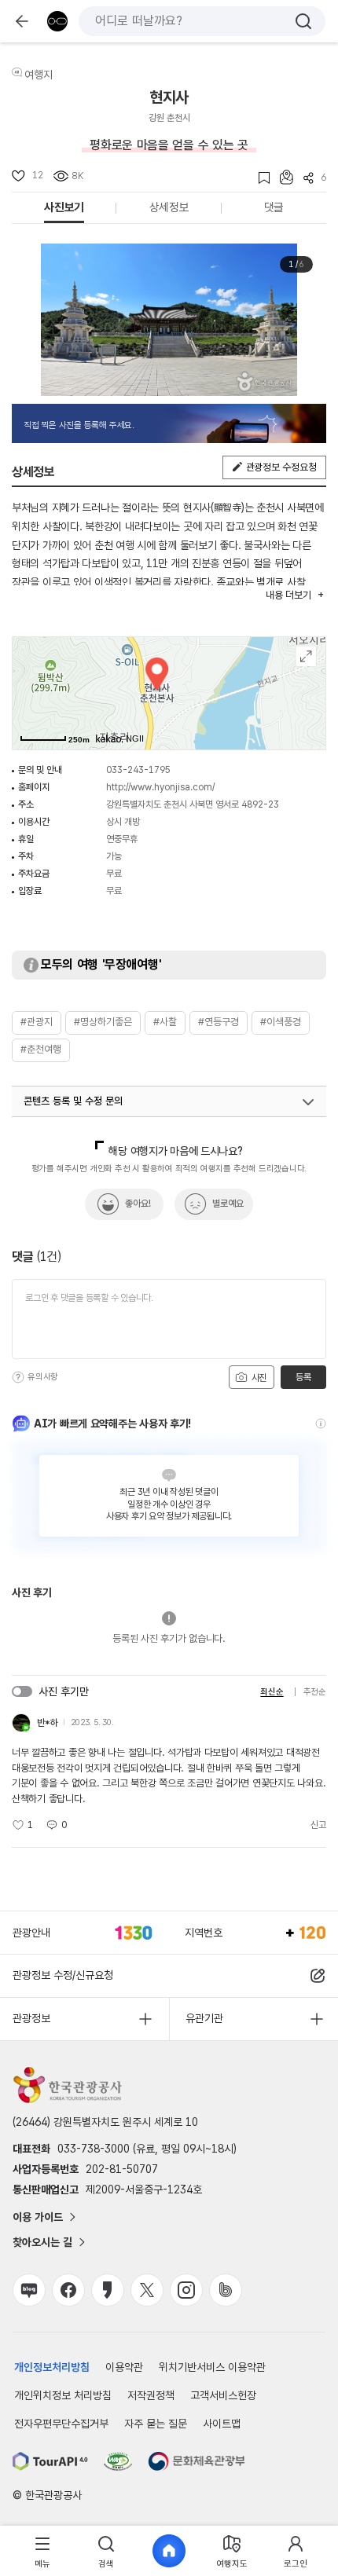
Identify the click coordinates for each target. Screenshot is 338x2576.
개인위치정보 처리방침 (63, 2395)
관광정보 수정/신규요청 (63, 1975)
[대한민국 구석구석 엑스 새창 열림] (147, 2290)
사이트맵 (222, 2424)
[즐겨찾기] (259, 178)
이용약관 (124, 2367)
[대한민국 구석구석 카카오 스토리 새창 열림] (108, 2290)
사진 (258, 1378)
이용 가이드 (38, 2217)
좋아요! (138, 1204)
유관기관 (204, 2018)
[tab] (42, 2551)
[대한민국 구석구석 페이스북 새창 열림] (68, 2290)
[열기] (308, 1102)
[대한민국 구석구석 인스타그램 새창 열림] (186, 2290)
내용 (288, 595)
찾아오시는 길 (42, 2242)
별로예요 (228, 1204)
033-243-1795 (138, 770)
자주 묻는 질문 (156, 2424)
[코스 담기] (281, 177)
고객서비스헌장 (223, 2395)
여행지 (39, 75)
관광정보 (31, 2018)
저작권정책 (151, 2395)
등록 (303, 1377)
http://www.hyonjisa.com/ (160, 787)
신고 (318, 1825)
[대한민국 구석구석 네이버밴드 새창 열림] (226, 2290)
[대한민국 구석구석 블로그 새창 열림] (29, 2290)
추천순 (315, 1692)
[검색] (303, 21)
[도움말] (18, 1377)
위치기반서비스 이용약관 (212, 2367)
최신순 (272, 1692)
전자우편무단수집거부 (61, 2424)
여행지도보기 (306, 656)
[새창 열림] (50, 2461)
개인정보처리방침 (52, 2367)
